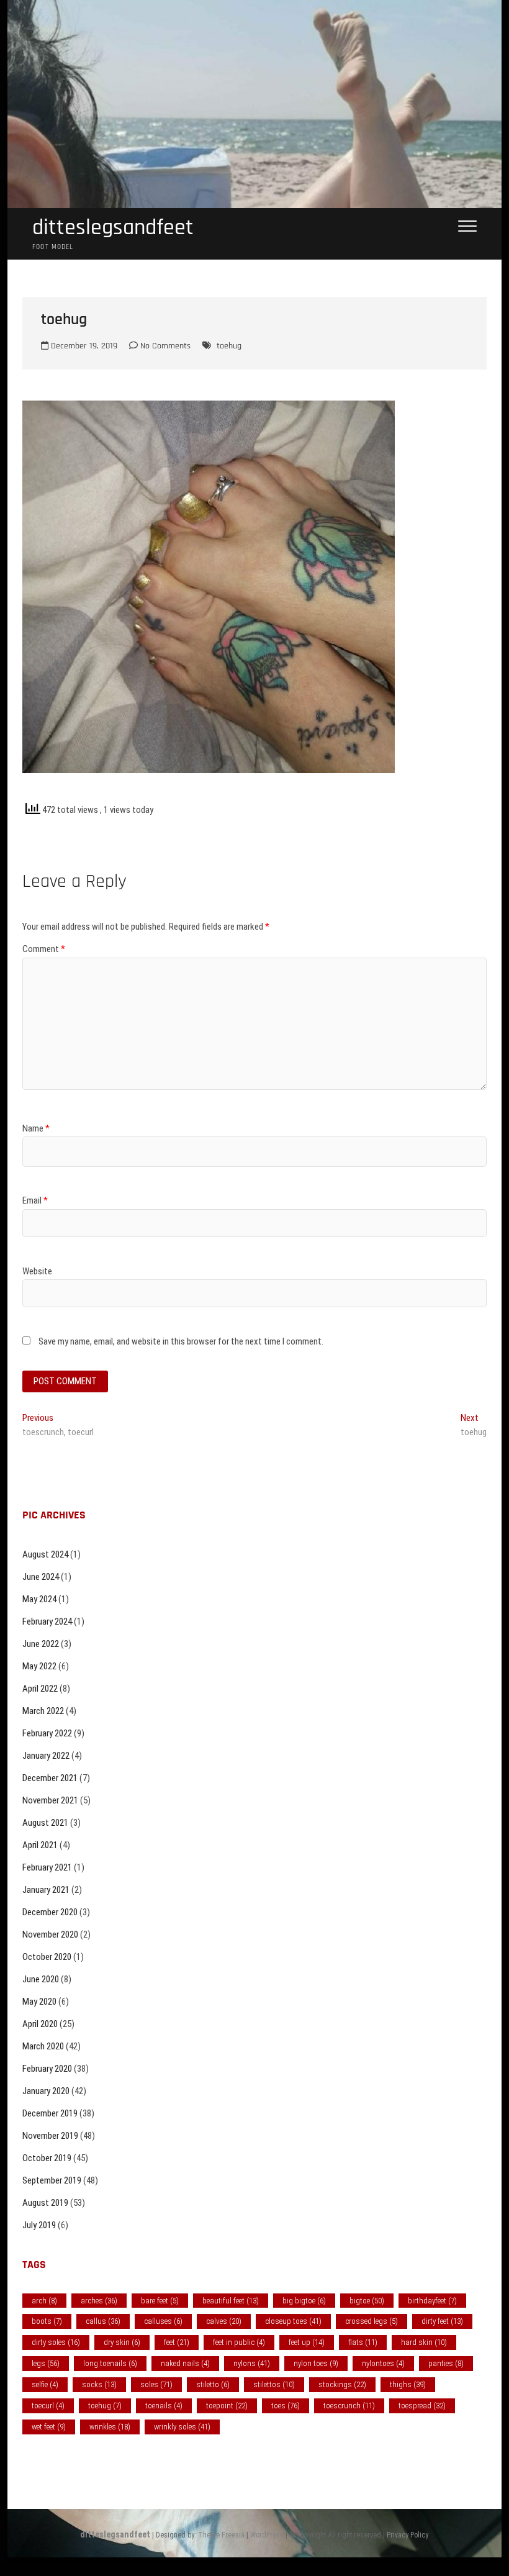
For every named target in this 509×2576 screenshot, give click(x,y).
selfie (45, 2384)
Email (35, 1200)
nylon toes (316, 2363)
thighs (408, 2384)
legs (46, 2363)
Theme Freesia (221, 2535)
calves (224, 2321)
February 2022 (47, 1733)
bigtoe (367, 2301)
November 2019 (50, 2136)
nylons (252, 2363)
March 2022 (43, 1711)
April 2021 (40, 1845)
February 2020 (47, 2069)
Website (37, 1271)
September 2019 (52, 2180)
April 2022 (40, 1689)
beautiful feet (231, 2301)
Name (36, 1128)
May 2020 (39, 2002)
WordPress (267, 2535)
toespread (422, 2406)
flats (363, 2342)
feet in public (239, 2342)
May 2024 (39, 1599)
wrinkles (110, 2427)
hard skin (424, 2342)
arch (44, 2301)
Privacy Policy (408, 2535)
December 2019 (50, 2113)
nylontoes (383, 2363)
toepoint (227, 2406)
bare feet (160, 2301)
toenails (164, 2406)
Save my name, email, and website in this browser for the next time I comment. (181, 1341)
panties (446, 2363)
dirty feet (442, 2321)
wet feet (49, 2427)
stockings (342, 2384)
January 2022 (46, 1756)
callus (103, 2321)
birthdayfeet (432, 2301)
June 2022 (41, 1644)
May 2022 (39, 1666)
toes (286, 2406)
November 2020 (50, 1934)
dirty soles (56, 2342)
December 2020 (50, 1912)
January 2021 (46, 1890)
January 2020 (46, 2091)
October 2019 (47, 2158)
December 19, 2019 (83, 346)
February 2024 (47, 1621)
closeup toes (293, 2321)
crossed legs (372, 2321)
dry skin (122, 2342)
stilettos (274, 2384)
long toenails (110, 2363)
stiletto (213, 2384)
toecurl (48, 2406)
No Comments (164, 346)
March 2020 (43, 2046)
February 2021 (47, 1867)
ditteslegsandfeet (113, 228)
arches (99, 2301)
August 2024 (45, 1554)
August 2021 (45, 1823)
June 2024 (41, 1577)
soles (156, 2384)
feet (177, 2342)
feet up (307, 2342)
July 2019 (39, 2225)
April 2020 (40, 2024)
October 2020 (47, 1957)
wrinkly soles (182, 2427)
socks (99, 2384)
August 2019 (45, 2203)
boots (47, 2321)
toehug (229, 346)
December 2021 (50, 1778)
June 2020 (41, 1979)
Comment (44, 949)
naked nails (185, 2363)
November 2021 (50, 1800)
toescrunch (349, 2406)
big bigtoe (304, 2301)
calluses (163, 2321)
